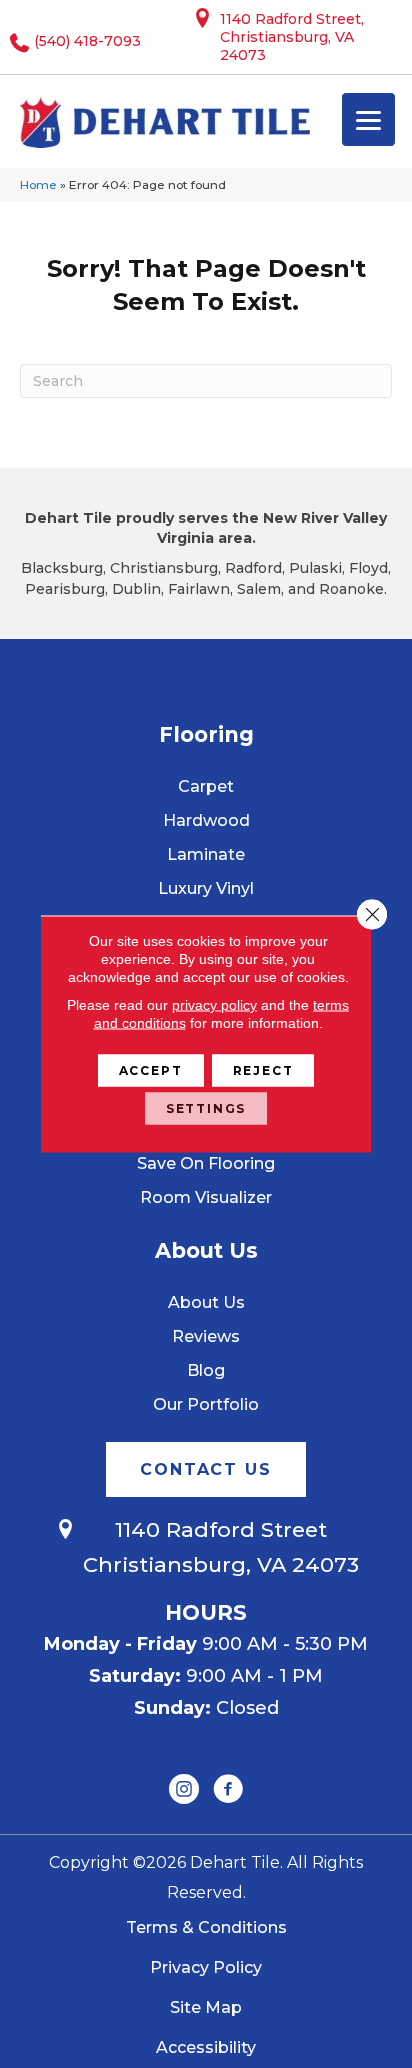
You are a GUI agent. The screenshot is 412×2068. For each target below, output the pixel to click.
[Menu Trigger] (368, 119)
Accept (151, 1070)
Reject (263, 1070)
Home (38, 184)
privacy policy (214, 1005)
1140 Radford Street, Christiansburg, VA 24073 (292, 37)
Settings (206, 1108)
